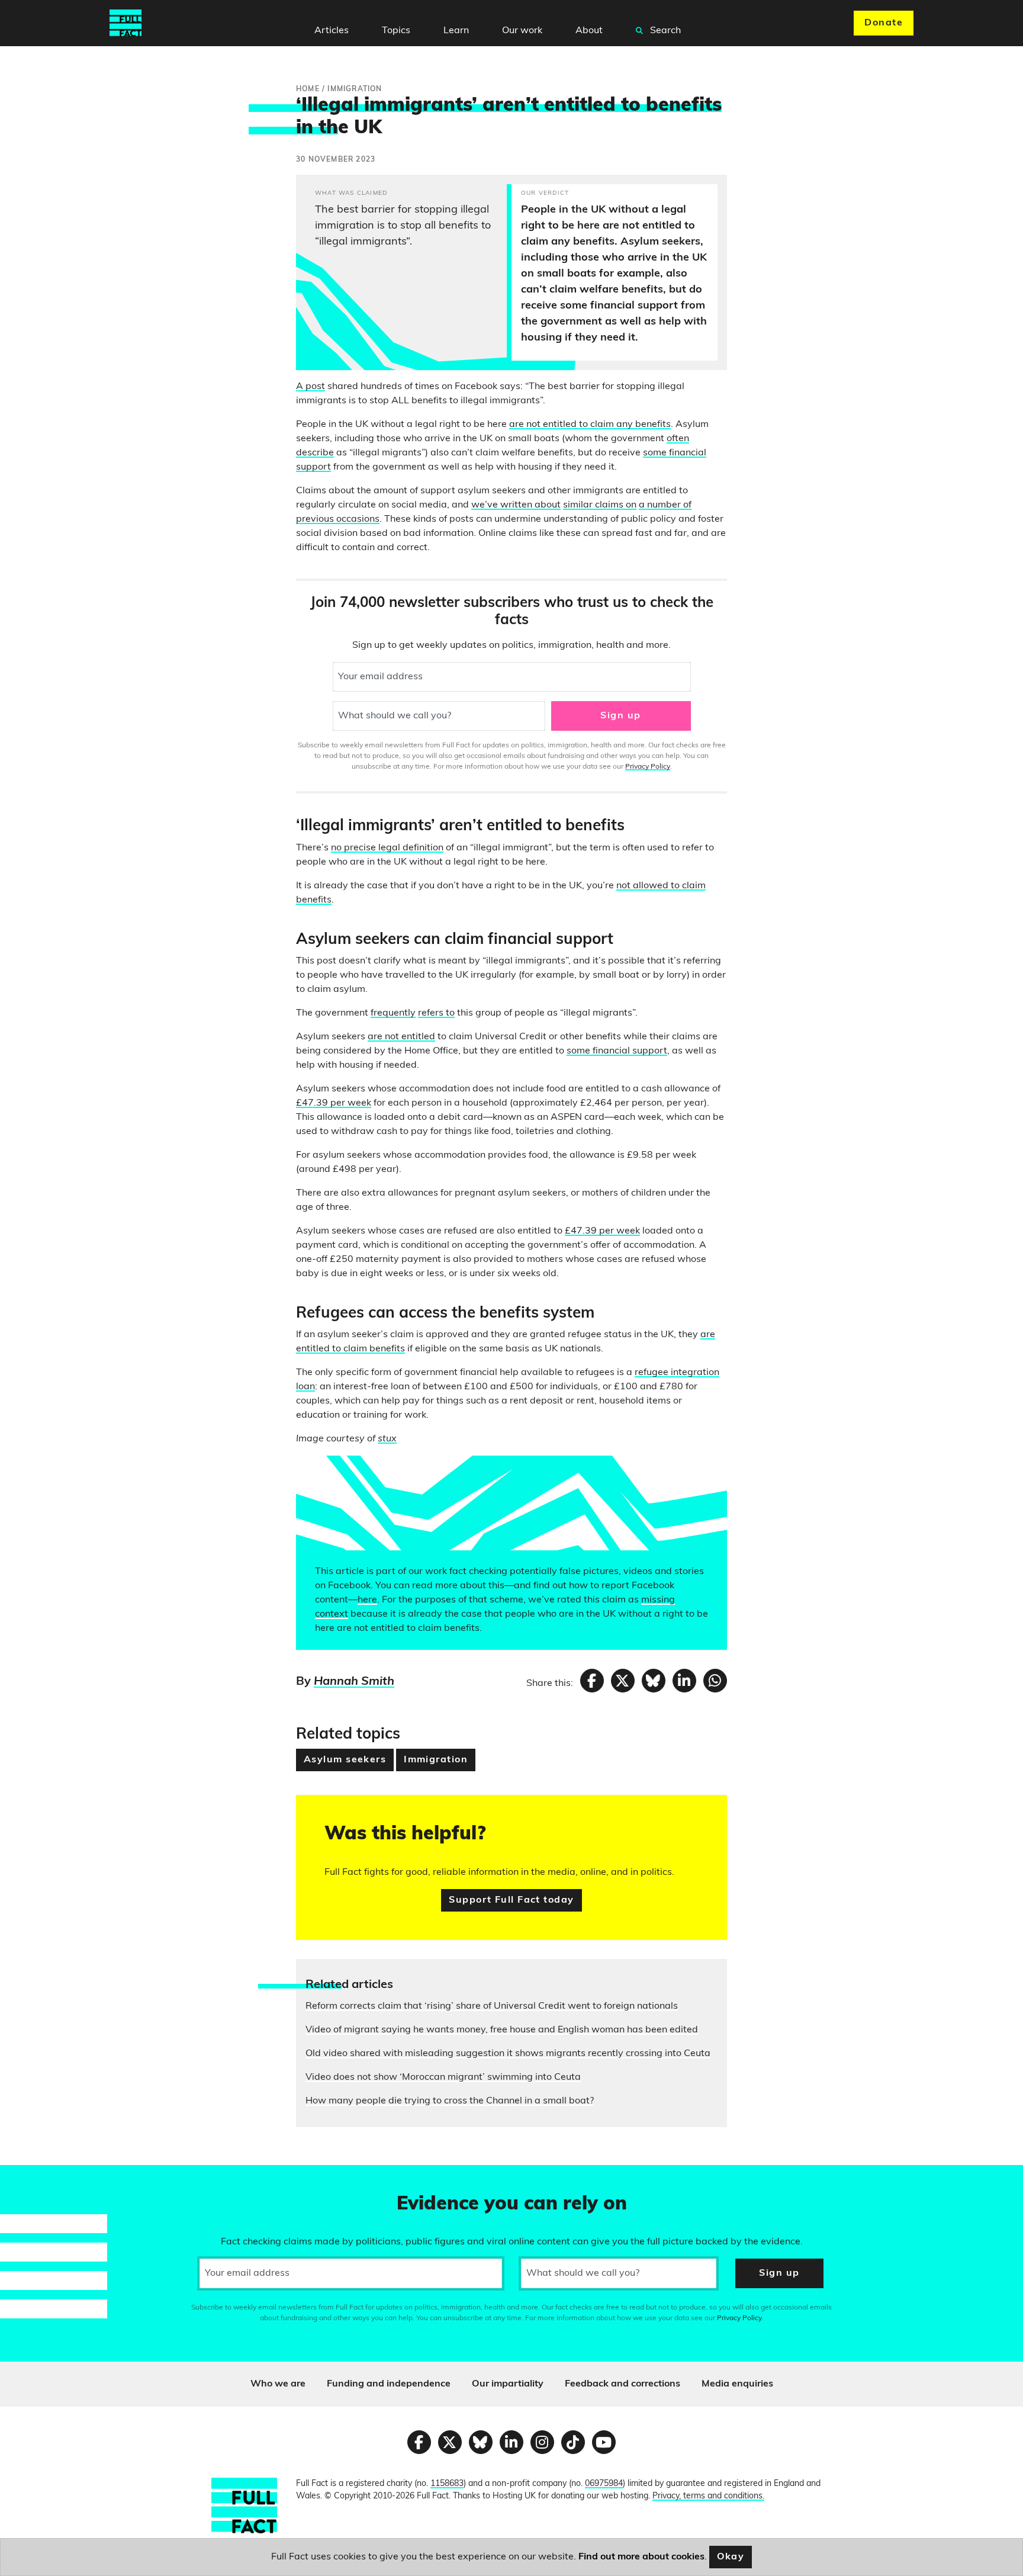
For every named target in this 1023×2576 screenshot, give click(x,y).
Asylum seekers (345, 1760)
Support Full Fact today (511, 1900)
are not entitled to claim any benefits (590, 425)
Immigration (436, 1760)
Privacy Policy (648, 767)
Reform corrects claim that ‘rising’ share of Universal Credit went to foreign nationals (492, 2006)
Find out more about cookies (641, 2557)
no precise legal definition (387, 848)
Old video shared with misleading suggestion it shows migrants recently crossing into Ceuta (508, 2054)
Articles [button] (332, 31)
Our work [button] (522, 31)
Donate (884, 23)
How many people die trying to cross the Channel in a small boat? (450, 2101)
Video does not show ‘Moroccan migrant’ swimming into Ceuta (443, 2077)
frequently (393, 1013)
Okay (731, 2557)
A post (311, 387)
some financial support (617, 1051)
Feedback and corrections (623, 2384)
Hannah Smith (354, 1682)
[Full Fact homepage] (126, 23)
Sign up (620, 716)
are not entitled (401, 1037)
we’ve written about (516, 505)
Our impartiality (508, 2384)
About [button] (589, 31)
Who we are (278, 2384)
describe (315, 453)
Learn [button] (456, 31)
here (367, 1600)
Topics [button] (396, 31)
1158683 (447, 2484)
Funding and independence (389, 2384)
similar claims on (600, 505)
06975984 (604, 2484)
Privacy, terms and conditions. (708, 2496)
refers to (436, 1013)
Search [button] (664, 31)
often (678, 439)
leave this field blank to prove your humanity (51, 2179)
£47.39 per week (334, 1103)
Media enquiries (737, 2384)
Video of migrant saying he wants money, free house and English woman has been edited (502, 2030)
